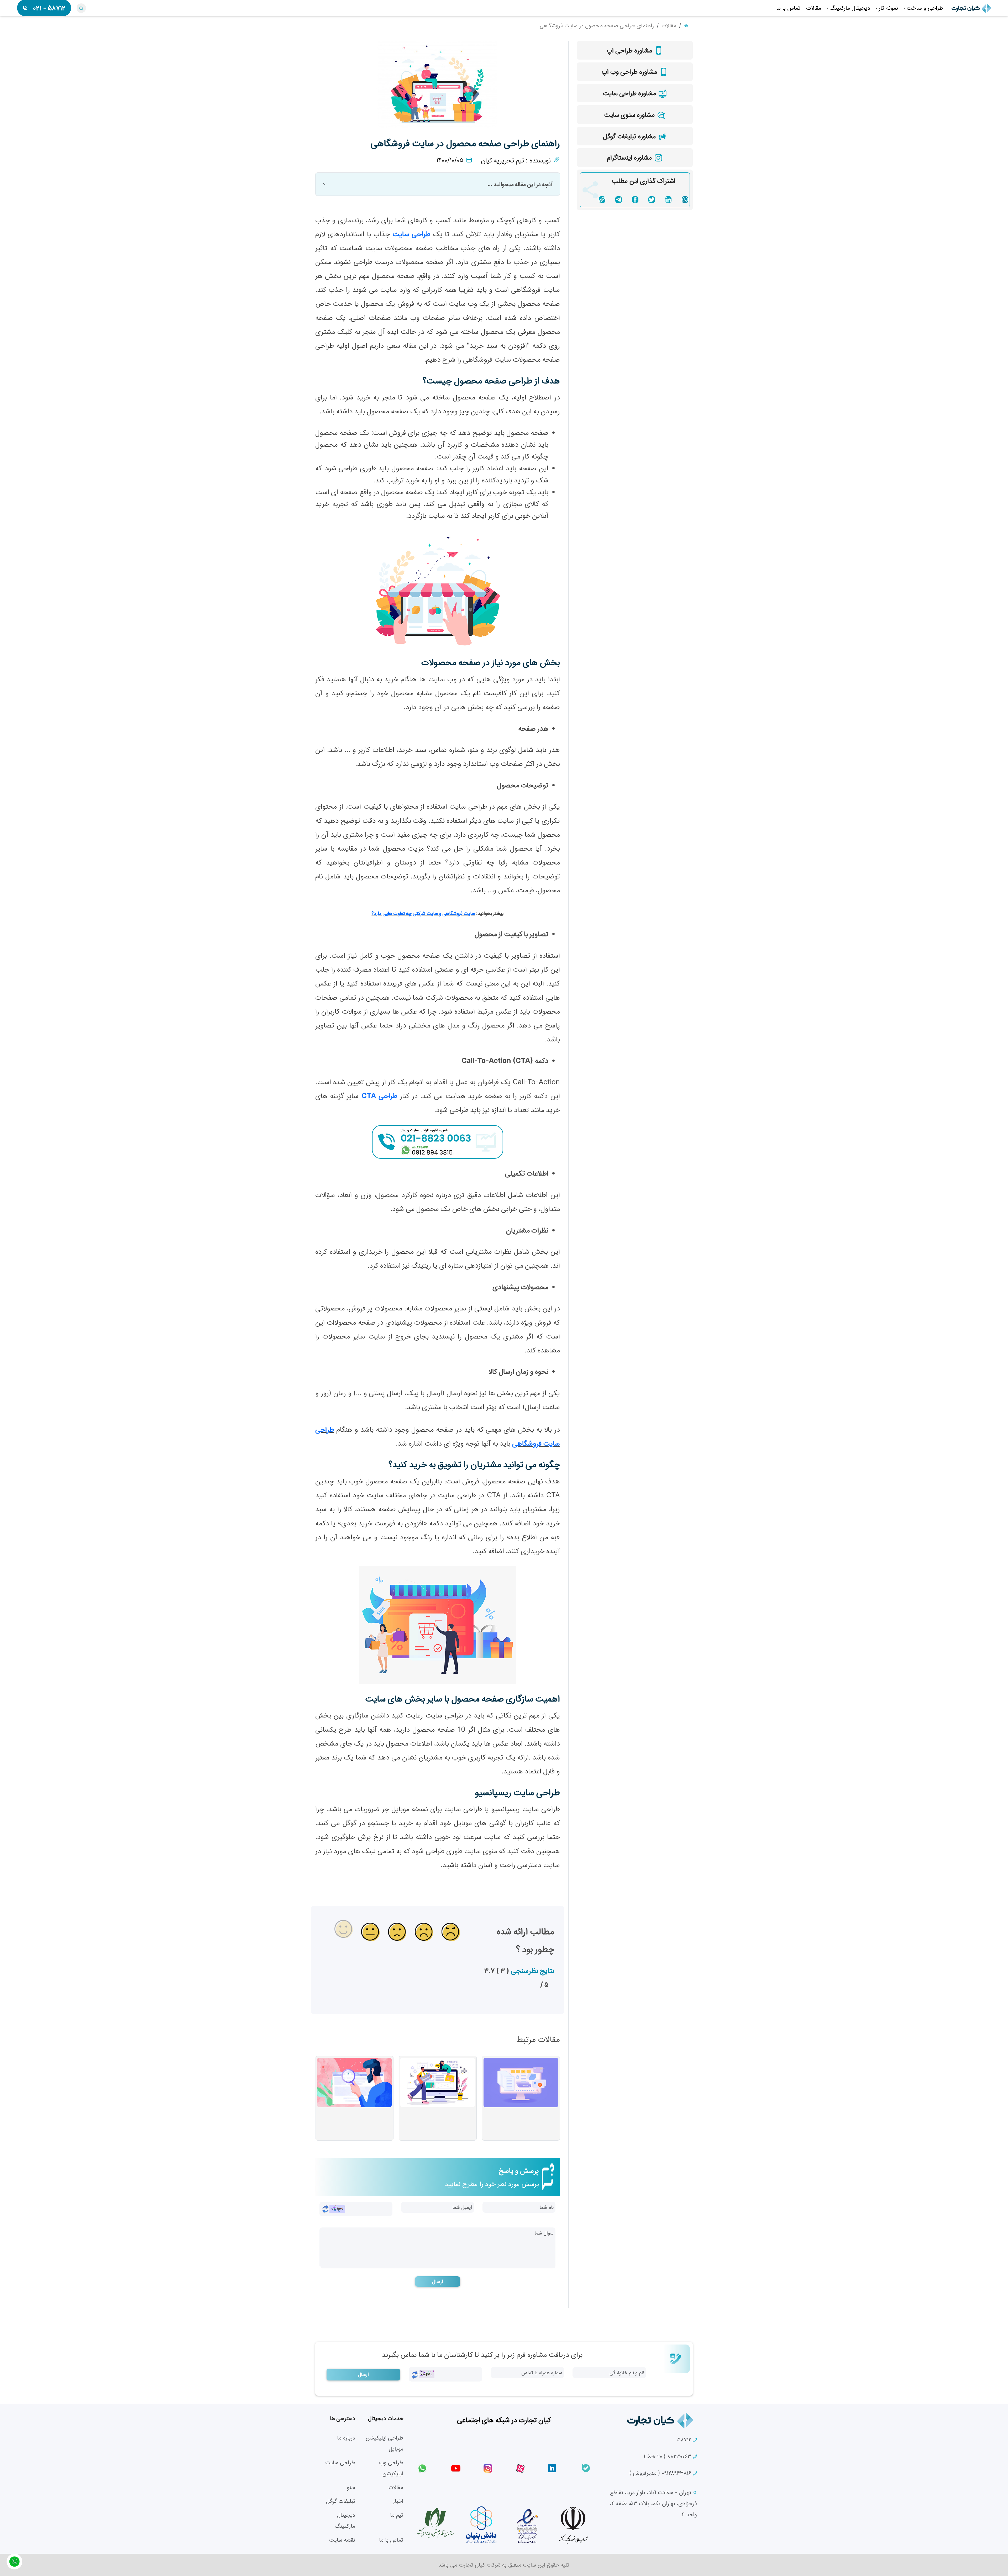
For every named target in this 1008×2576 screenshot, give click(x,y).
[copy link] (602, 199)
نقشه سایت (342, 2540)
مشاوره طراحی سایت (630, 93)
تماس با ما (391, 2540)
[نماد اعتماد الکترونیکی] (527, 2525)
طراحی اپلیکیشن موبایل (384, 2443)
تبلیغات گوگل (340, 2501)
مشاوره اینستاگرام (630, 157)
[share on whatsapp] (685, 199)
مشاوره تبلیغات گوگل (630, 136)
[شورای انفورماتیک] (573, 2525)
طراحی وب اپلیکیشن (391, 2468)
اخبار (398, 2501)
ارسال (438, 2281)
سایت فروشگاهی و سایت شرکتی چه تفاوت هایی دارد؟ (423, 913)
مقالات (669, 25)
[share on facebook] (635, 199)
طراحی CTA (379, 1095)
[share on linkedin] (668, 199)
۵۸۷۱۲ (685, 2439)
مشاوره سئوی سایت (630, 114)
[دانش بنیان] (481, 2525)
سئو (351, 2487)
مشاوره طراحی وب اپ (630, 71)
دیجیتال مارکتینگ (345, 2520)
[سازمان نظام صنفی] (435, 2523)
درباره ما (346, 2438)
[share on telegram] (619, 199)
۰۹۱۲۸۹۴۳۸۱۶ (661, 2473)
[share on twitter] (652, 199)
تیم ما (397, 2515)
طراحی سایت (411, 234)
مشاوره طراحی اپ (630, 50)
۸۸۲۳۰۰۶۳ (668, 2456)
